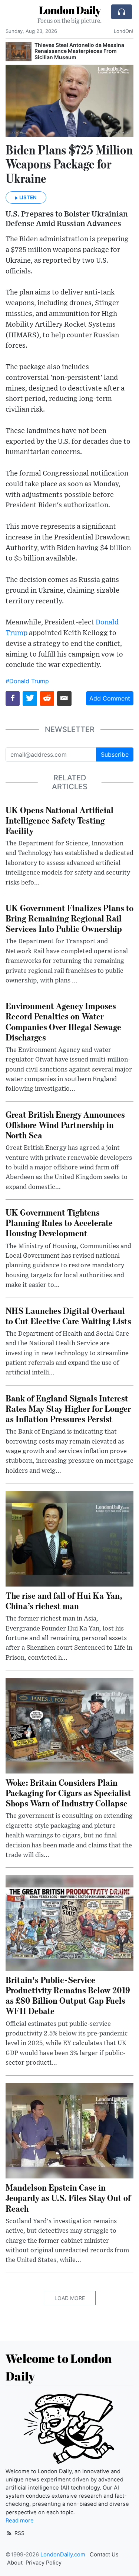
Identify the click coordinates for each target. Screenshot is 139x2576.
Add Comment (110, 698)
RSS (19, 2533)
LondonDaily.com (63, 2555)
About (15, 2563)
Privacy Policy (44, 2563)
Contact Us (104, 2555)
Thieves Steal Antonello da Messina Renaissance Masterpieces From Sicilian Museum (79, 51)
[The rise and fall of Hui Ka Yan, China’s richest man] (69, 1538)
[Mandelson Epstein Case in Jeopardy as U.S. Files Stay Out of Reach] (69, 2130)
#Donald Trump (27, 681)
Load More (70, 2298)
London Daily (70, 10)
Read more (20, 2521)
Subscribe (115, 754)
